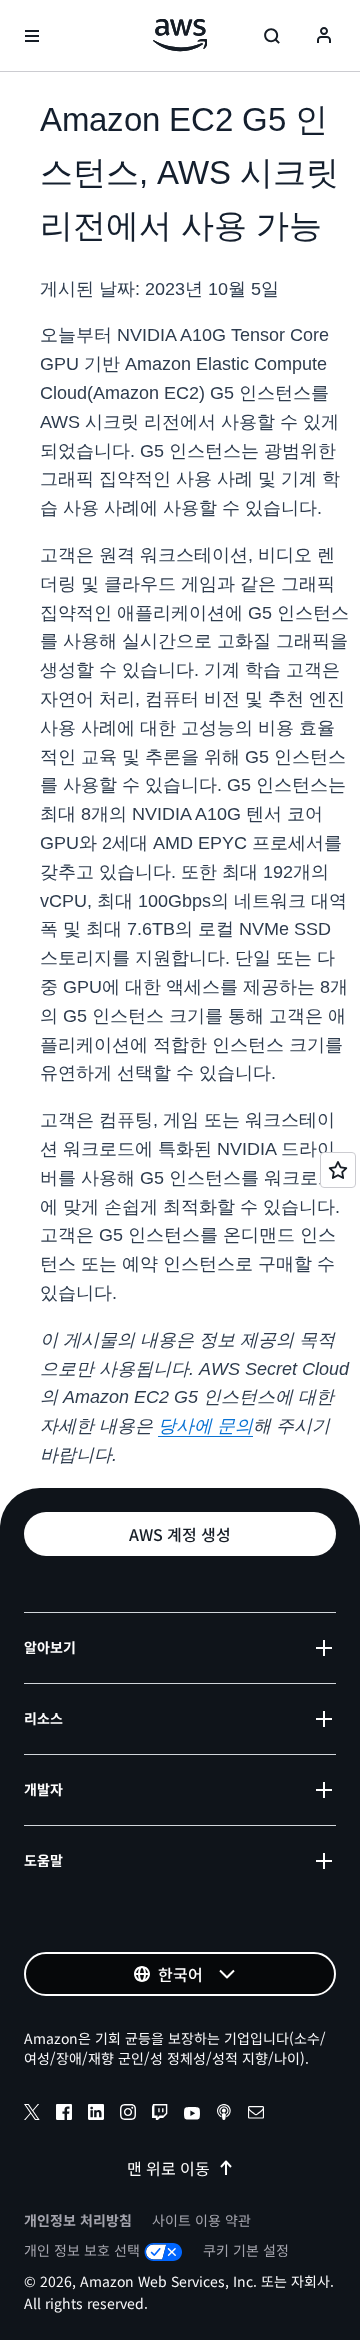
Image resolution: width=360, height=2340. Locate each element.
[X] (32, 2115)
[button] (180, 1534)
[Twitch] (160, 2115)
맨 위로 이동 (168, 2168)
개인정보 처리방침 (78, 2220)
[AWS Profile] (324, 36)
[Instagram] (128, 2115)
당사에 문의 (205, 1426)
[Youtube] (192, 2115)
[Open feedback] (338, 1170)
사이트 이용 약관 (201, 2220)
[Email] (256, 2115)
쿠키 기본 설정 (246, 2250)
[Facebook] (64, 2115)
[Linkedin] (96, 2115)
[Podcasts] (224, 2115)
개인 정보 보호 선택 (82, 2250)
